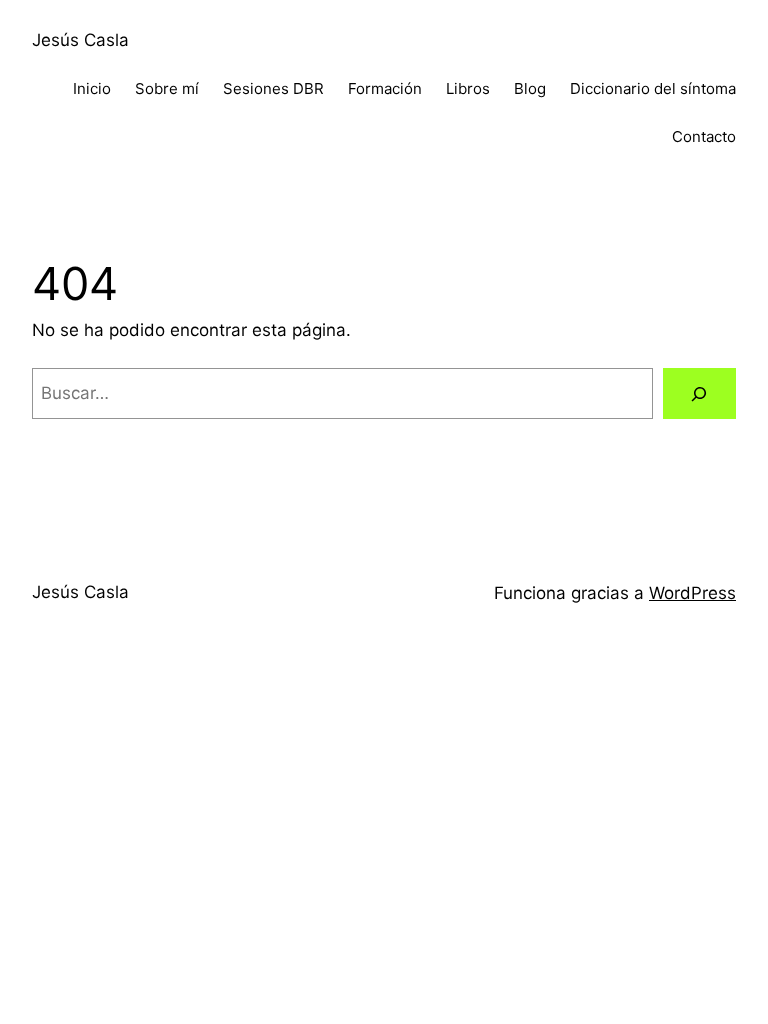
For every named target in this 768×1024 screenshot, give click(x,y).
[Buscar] (699, 393)
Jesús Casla (80, 40)
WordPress (692, 593)
